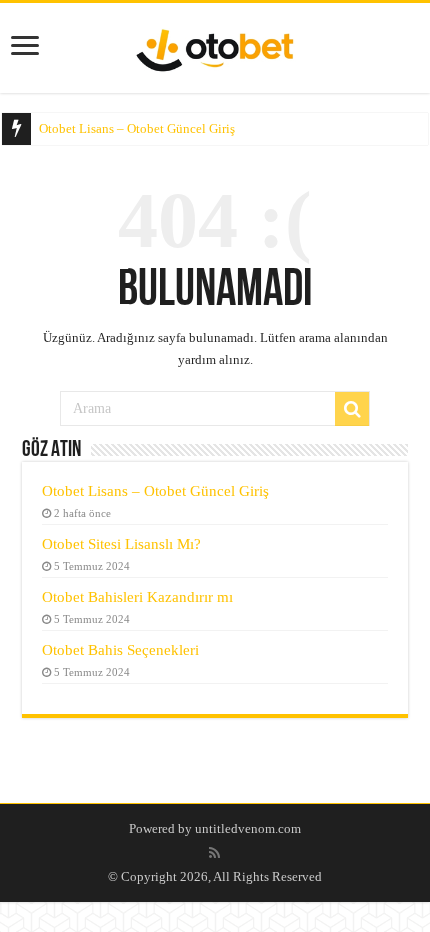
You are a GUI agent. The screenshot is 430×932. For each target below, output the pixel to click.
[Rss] (214, 853)
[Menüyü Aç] (25, 46)
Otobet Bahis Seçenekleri (120, 649)
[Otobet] (215, 47)
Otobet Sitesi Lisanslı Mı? (121, 543)
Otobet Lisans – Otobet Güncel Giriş (137, 128)
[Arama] (352, 409)
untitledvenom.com (248, 828)
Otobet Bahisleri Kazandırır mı (137, 596)
